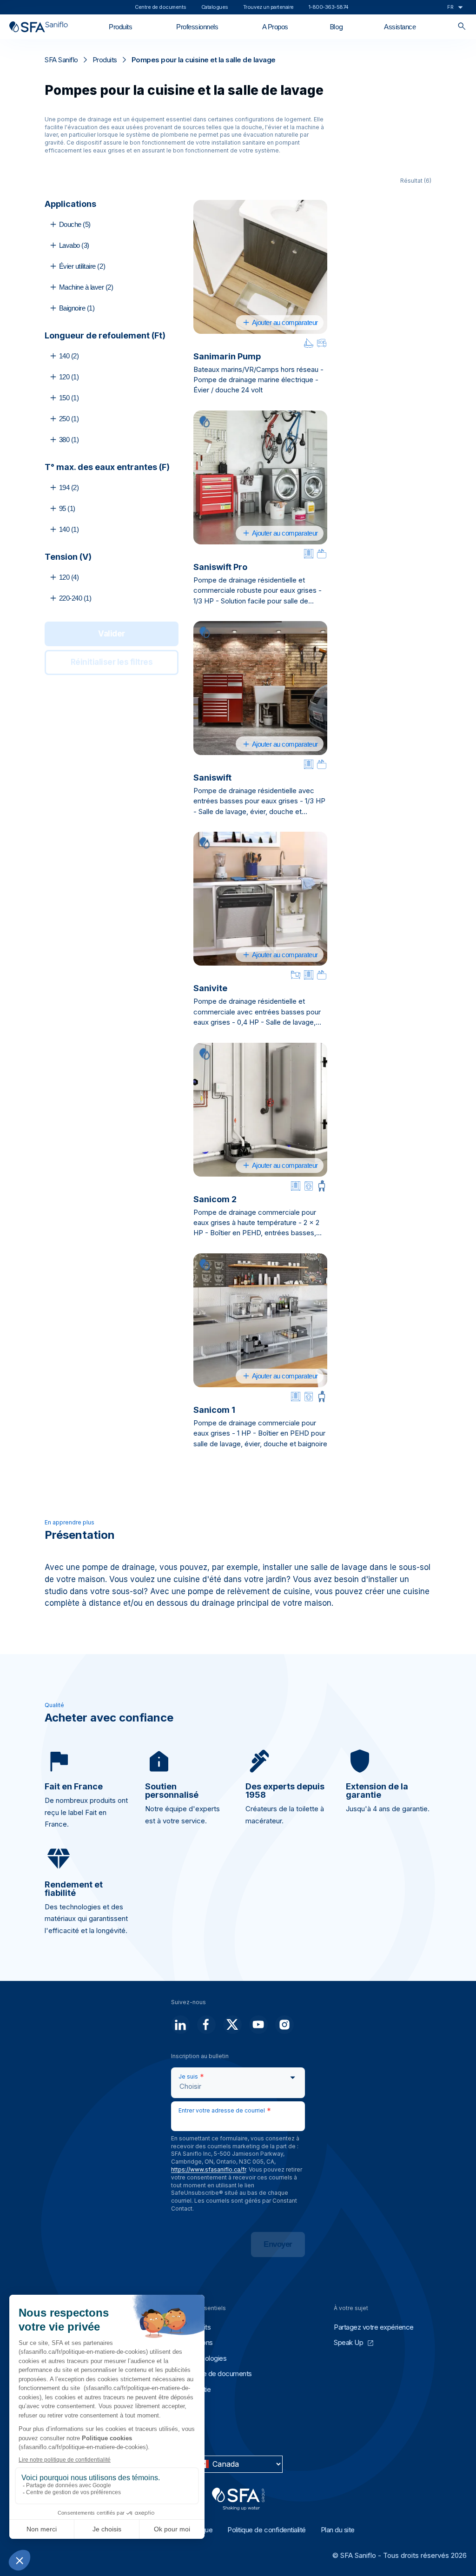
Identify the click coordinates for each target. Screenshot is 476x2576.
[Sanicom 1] (260, 1320)
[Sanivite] (260, 899)
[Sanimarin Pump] (260, 267)
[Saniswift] (260, 688)
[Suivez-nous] (180, 2025)
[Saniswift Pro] (260, 477)
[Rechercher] (462, 27)
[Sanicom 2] (260, 1110)
